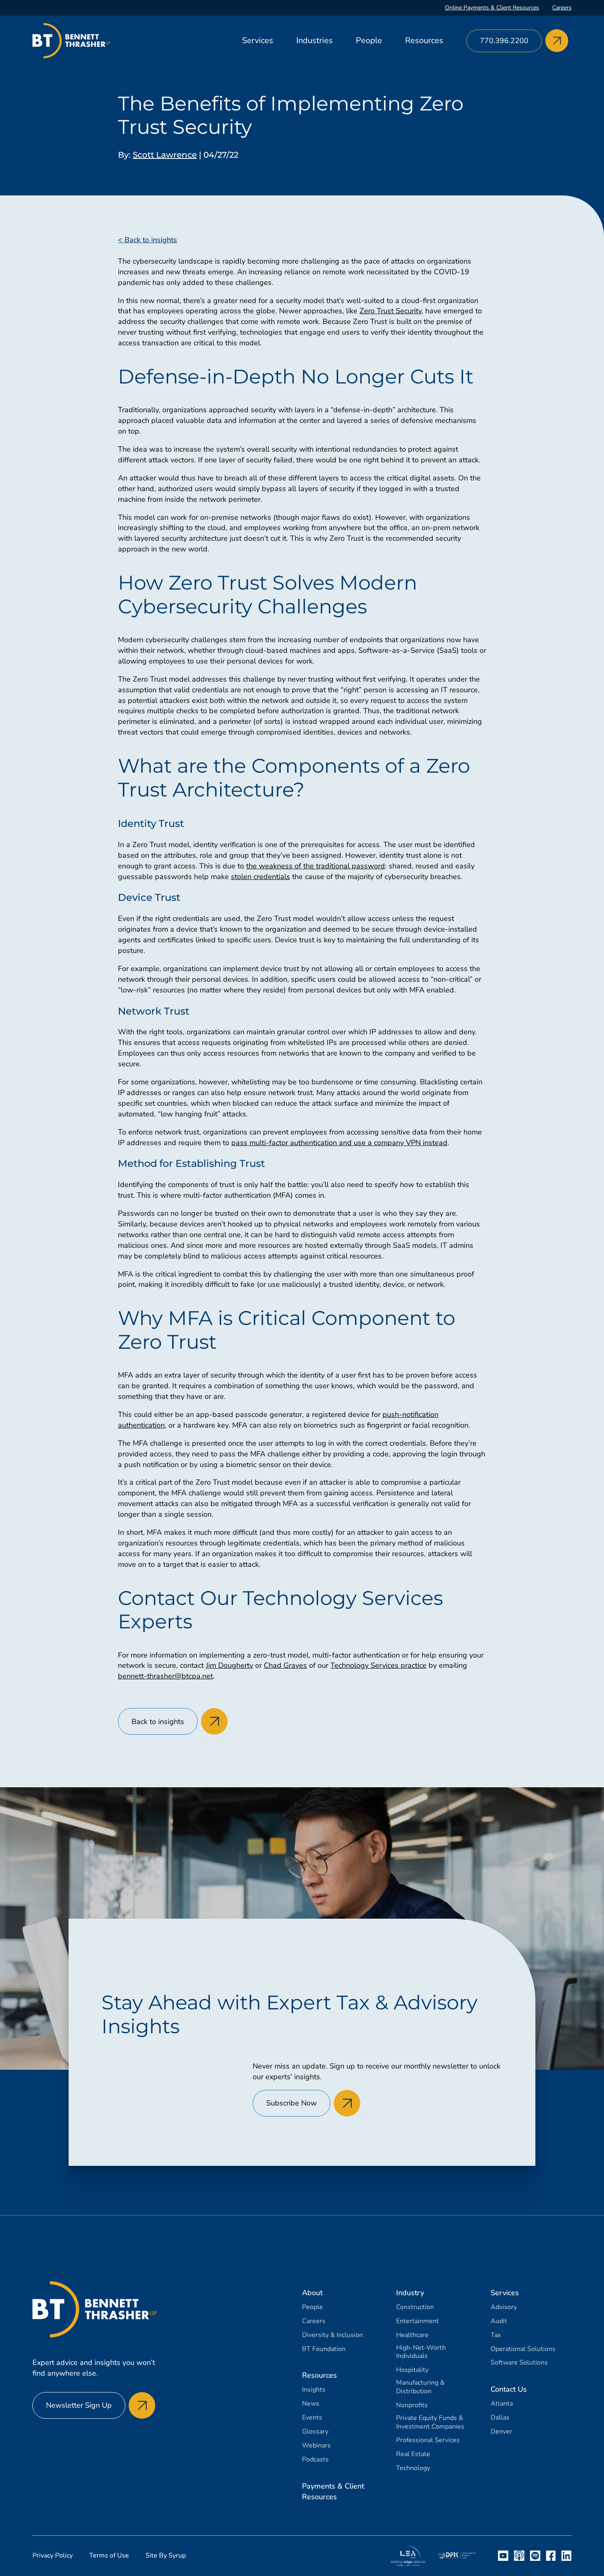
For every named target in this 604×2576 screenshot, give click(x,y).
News (311, 2404)
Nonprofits (412, 2405)
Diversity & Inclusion (332, 2335)
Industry (410, 2293)
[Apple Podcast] (519, 2556)
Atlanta (502, 2404)
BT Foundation (324, 2349)
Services (258, 40)
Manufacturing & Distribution (420, 2387)
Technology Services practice (378, 1665)
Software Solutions (519, 2363)
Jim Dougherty (229, 1665)
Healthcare (412, 2335)
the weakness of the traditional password (316, 866)
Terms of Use (109, 2555)
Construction (415, 2307)
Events (312, 2418)
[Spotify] (535, 2556)
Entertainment (417, 2321)
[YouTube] (503, 2556)
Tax (496, 2335)
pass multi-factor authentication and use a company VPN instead (339, 1143)
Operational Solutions (523, 2349)
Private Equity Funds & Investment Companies (430, 2422)
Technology (413, 2468)
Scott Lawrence (165, 155)
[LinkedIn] (566, 2556)
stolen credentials (261, 877)
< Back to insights (148, 240)
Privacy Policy (53, 2555)
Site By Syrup (166, 2555)
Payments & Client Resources (333, 2491)
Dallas (500, 2418)
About (312, 2293)
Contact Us (509, 2389)
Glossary (315, 2432)
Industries (315, 40)
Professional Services (428, 2440)
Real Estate (413, 2454)
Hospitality (412, 2370)
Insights (314, 2390)
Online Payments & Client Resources (492, 8)
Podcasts (315, 2460)
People (369, 40)
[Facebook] (551, 2556)
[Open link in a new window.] (408, 2556)
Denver (501, 2432)
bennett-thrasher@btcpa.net (165, 1676)
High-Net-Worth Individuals (421, 2352)
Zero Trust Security (391, 311)
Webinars (316, 2446)
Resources (424, 40)
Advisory (504, 2307)
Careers (562, 8)
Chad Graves (285, 1665)
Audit (499, 2321)
